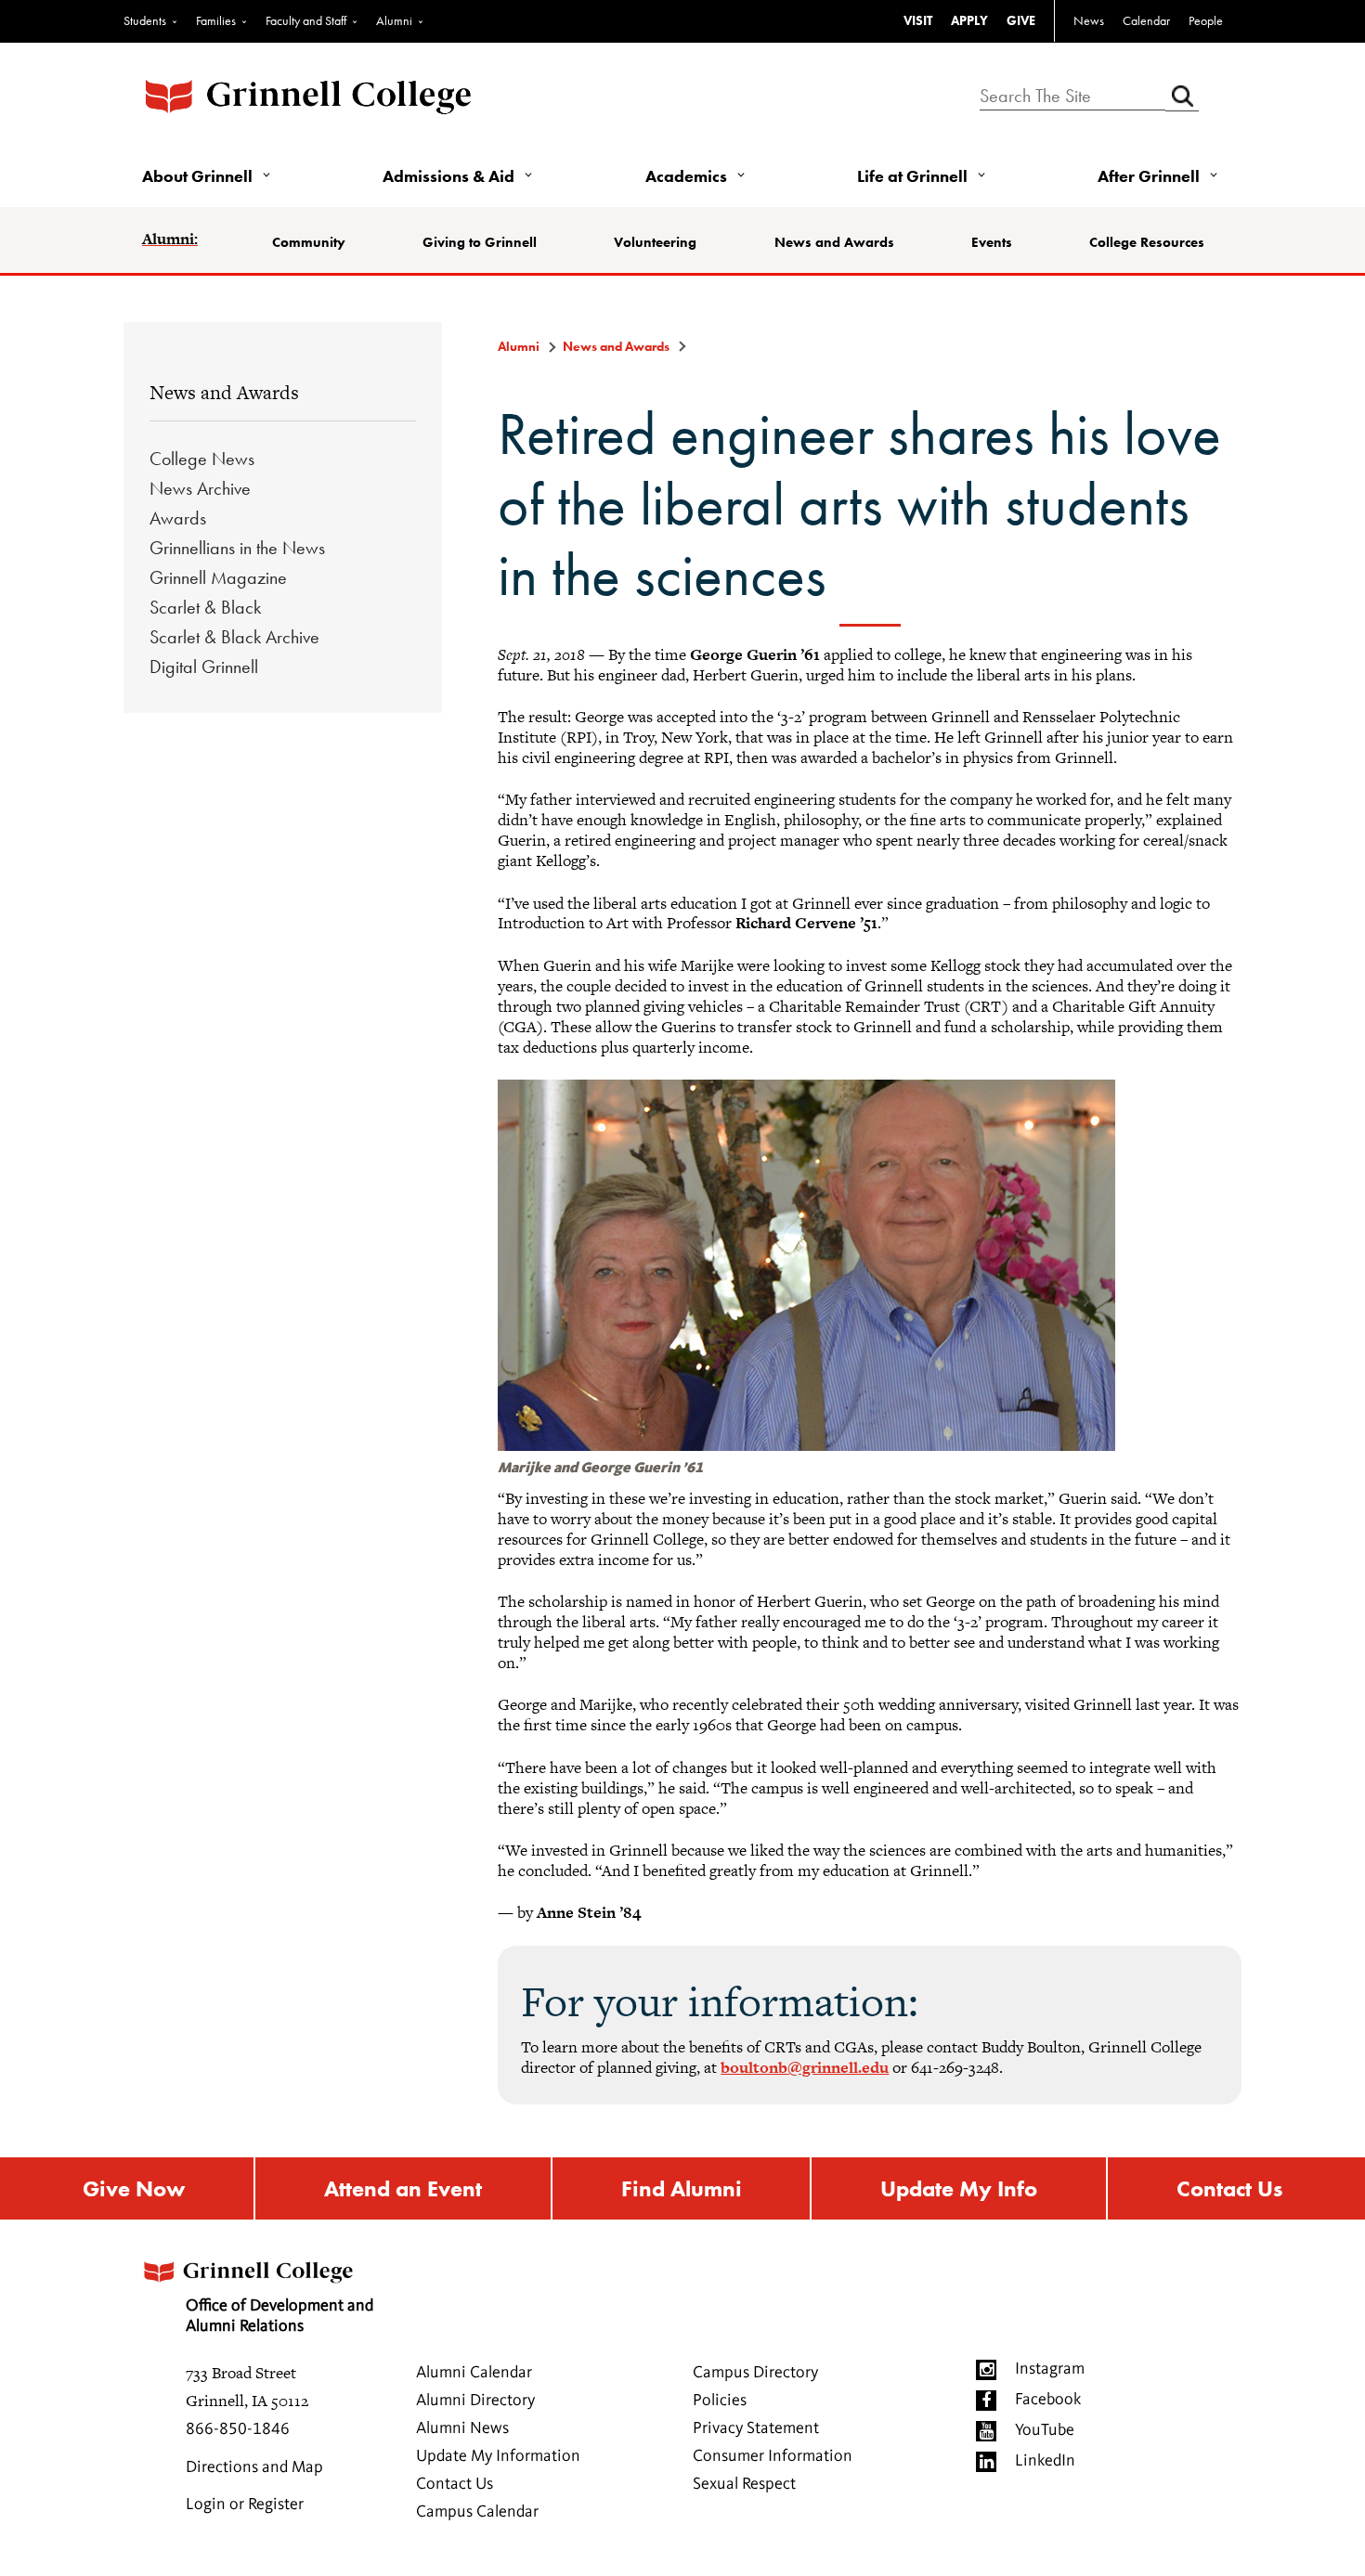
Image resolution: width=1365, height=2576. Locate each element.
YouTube (1045, 2430)
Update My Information (498, 2456)
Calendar (1146, 20)
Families (216, 20)
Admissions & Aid (448, 176)
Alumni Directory (475, 2401)
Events (992, 242)
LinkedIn (1045, 2461)
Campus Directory (755, 2373)
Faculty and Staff (306, 20)
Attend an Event (403, 2188)
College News (202, 459)
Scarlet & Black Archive (234, 637)
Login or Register (245, 2505)
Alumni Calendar (474, 2373)
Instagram (1050, 2369)
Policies (720, 2401)
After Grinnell (1149, 176)
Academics (686, 176)
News (1089, 20)
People (1206, 20)
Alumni (394, 20)
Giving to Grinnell (480, 242)
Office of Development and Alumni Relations (279, 2316)
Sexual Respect (744, 2484)
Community (309, 242)
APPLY (969, 20)
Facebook (1048, 2400)
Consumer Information (773, 2456)
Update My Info (959, 2188)
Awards (178, 518)
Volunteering (655, 242)
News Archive (200, 488)
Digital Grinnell (204, 667)
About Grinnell (197, 176)
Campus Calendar (477, 2512)
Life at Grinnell (912, 176)
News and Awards (834, 242)
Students (145, 20)
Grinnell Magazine (218, 577)
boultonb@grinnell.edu (805, 2067)
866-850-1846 (238, 2429)
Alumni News (462, 2428)
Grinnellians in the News (237, 548)
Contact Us (1229, 2188)
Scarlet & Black (205, 607)
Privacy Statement (756, 2428)
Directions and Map (254, 2467)
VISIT (918, 20)
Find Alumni (682, 2188)
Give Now (134, 2188)
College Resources (1147, 242)
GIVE (1021, 20)
